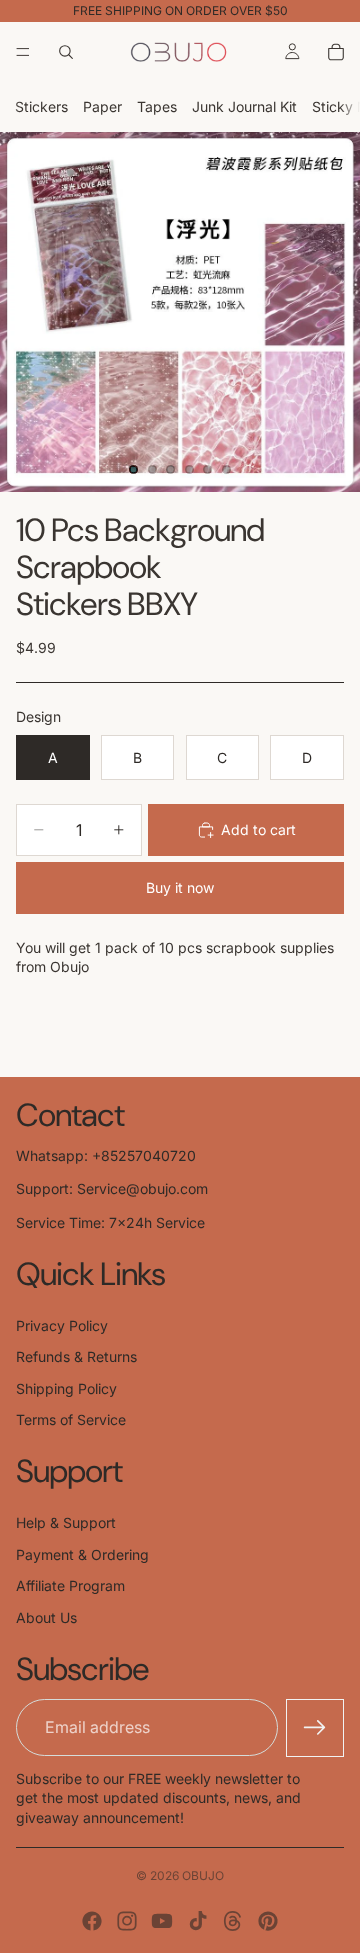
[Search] (66, 52)
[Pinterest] (268, 1921)
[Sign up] (315, 1728)
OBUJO (203, 1875)
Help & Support (66, 1522)
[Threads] (233, 1921)
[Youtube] (162, 1921)
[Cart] (336, 52)
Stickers (41, 106)
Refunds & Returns (76, 1356)
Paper (102, 106)
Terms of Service (71, 1419)
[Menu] (23, 52)
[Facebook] (92, 1921)
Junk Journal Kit (244, 106)
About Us (46, 1617)
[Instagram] (127, 1921)
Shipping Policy (66, 1388)
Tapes (157, 106)
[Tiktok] (198, 1921)
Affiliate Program (70, 1585)
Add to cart (258, 829)
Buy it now (180, 887)
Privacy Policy (62, 1325)
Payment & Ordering (82, 1554)
